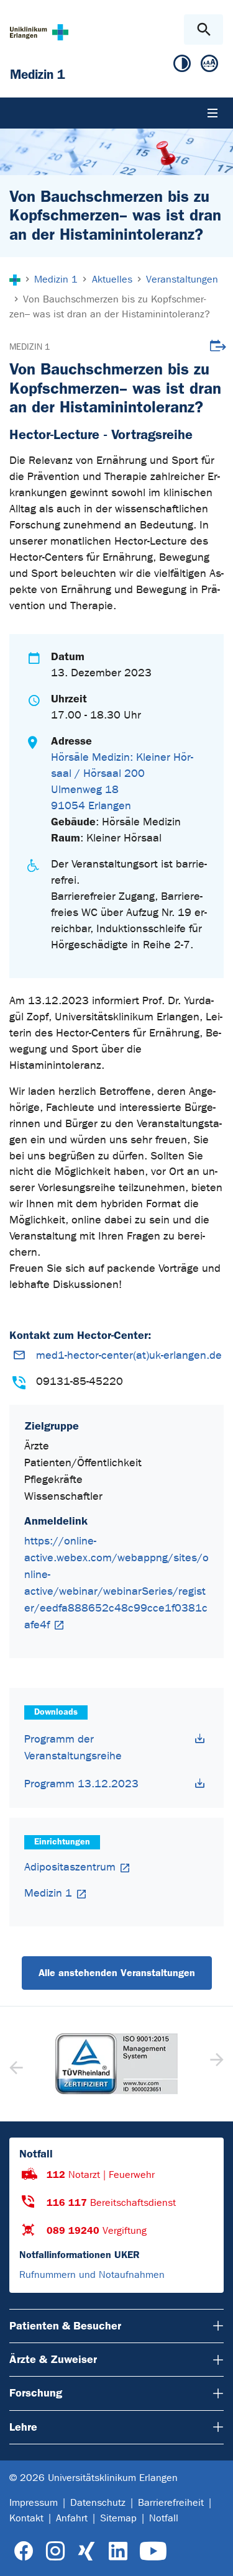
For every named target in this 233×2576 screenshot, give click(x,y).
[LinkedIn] (118, 2551)
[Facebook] (24, 2551)
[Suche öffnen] (203, 29)
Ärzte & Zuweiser (53, 2359)
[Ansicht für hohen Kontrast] (182, 66)
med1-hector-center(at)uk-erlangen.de (129, 1355)
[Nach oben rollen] (213, 2556)
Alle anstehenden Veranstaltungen (117, 1973)
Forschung (36, 2393)
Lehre (23, 2427)
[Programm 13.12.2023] (200, 1783)
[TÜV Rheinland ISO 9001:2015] (116, 2064)
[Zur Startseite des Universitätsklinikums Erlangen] (39, 32)
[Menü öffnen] (212, 113)
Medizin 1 (30, 347)
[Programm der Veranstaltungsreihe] (200, 1739)
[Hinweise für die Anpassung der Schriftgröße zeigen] (209, 66)
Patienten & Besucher (65, 2326)
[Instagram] (55, 2551)
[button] (215, 2064)
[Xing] (86, 2551)
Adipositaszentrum (70, 1867)
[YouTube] (153, 2551)
